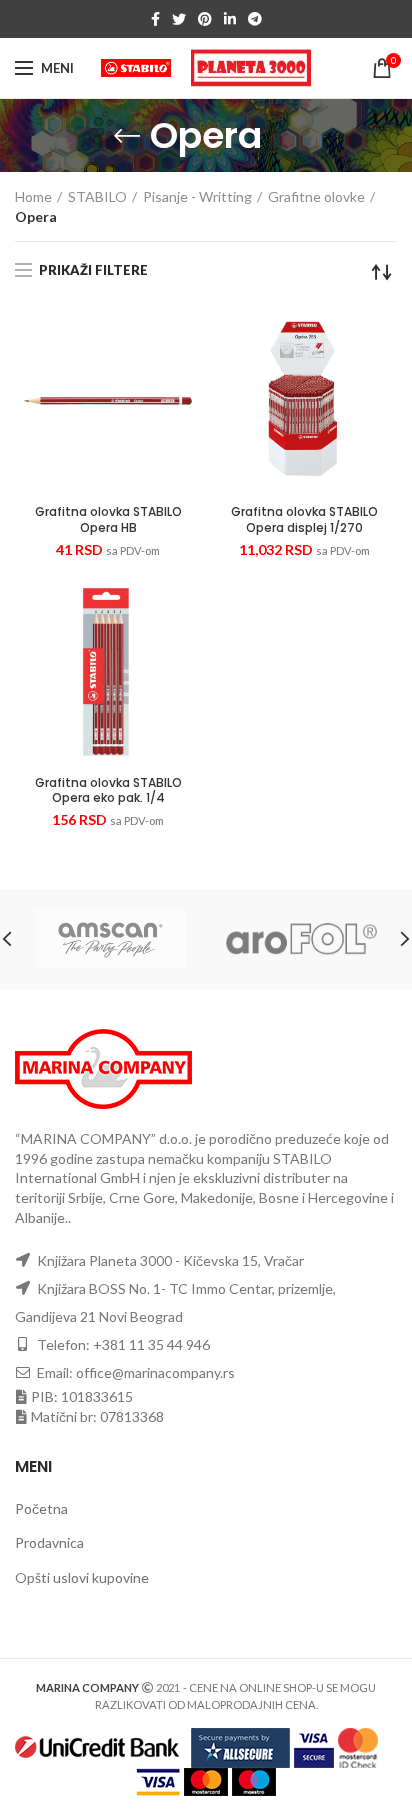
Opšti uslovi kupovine (82, 1577)
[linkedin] (230, 19)
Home (33, 196)
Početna (41, 1508)
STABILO (97, 196)
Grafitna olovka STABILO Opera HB (108, 519)
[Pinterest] (205, 19)
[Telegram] (255, 19)
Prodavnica (49, 1542)
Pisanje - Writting (197, 196)
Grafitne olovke (316, 196)
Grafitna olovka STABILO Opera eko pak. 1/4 (108, 790)
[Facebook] (155, 19)
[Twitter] (179, 19)
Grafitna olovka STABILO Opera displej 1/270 (304, 519)
